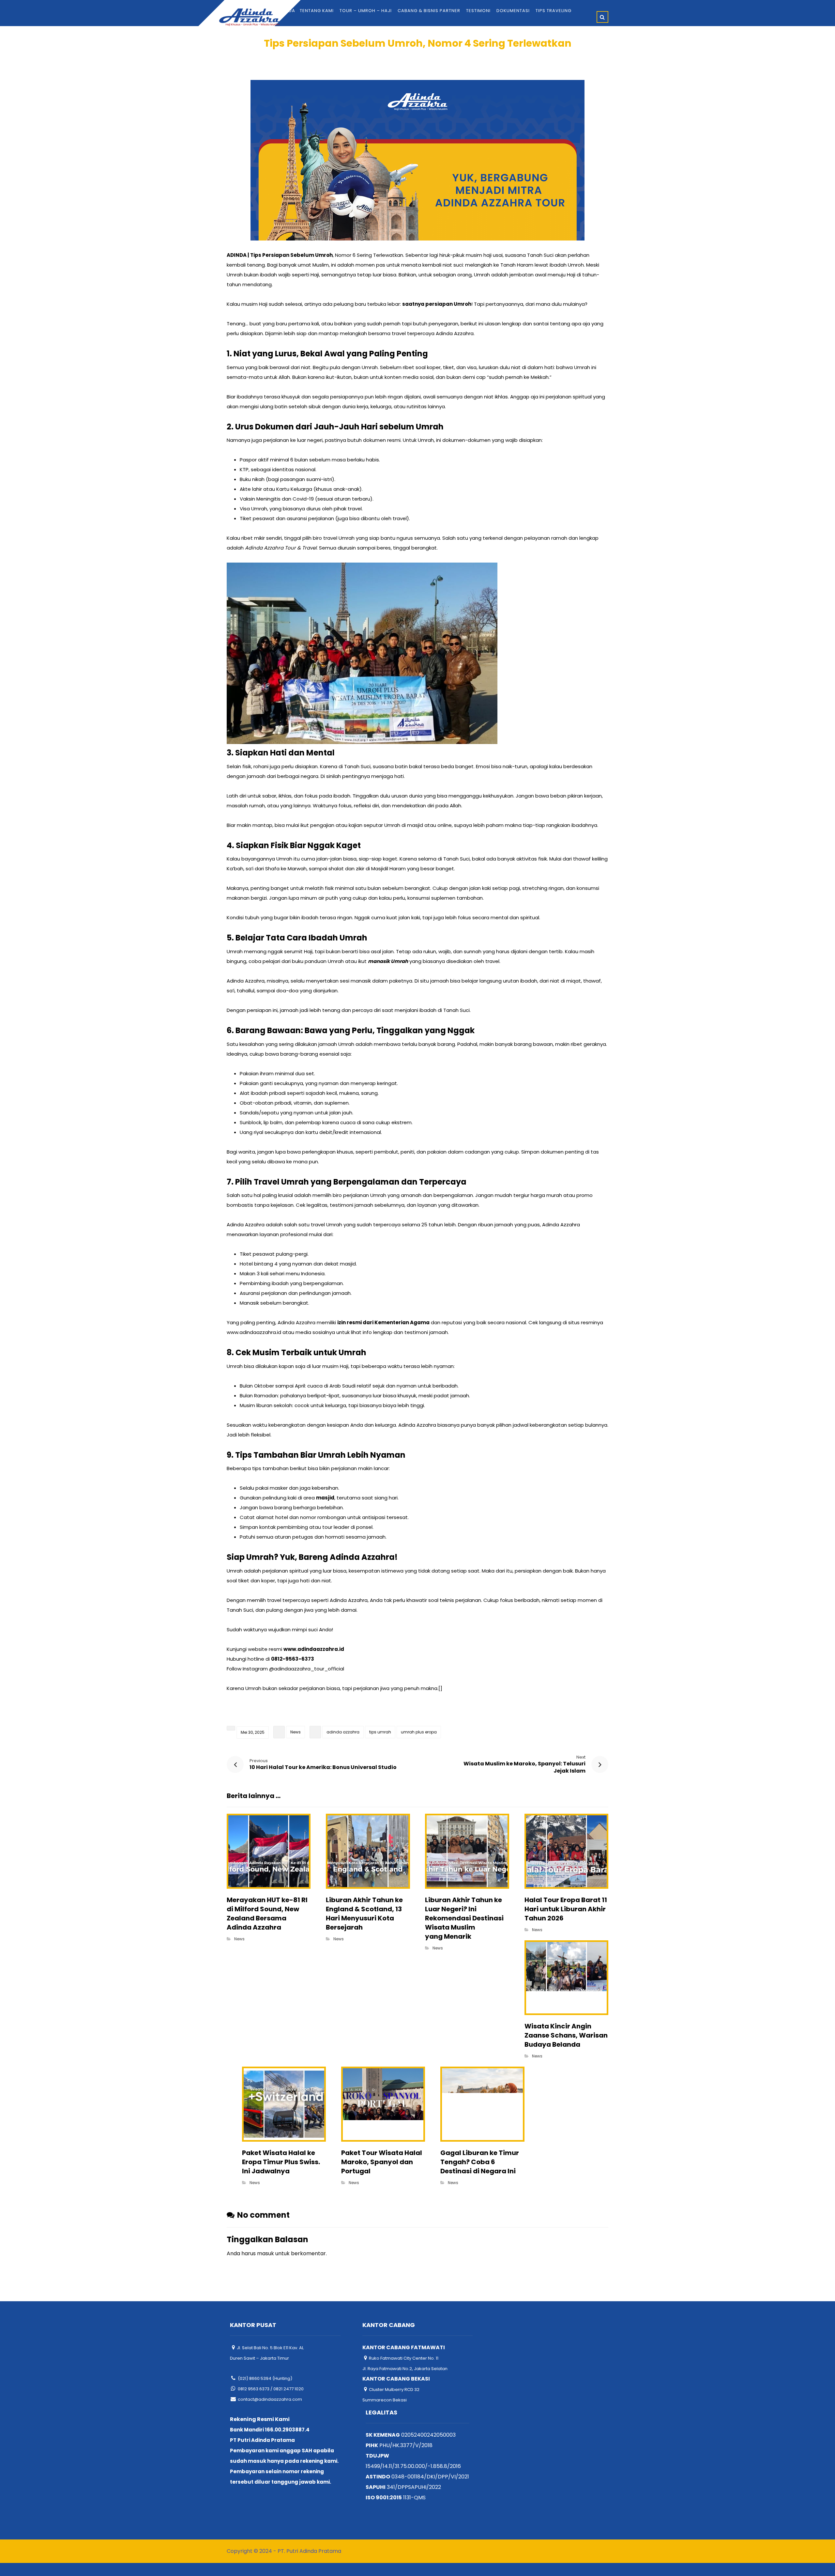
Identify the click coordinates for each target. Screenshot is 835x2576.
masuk (266, 2253)
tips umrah (380, 1732)
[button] (602, 17)
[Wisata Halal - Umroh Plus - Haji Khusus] (249, 17)
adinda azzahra (343, 1732)
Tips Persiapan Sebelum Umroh (291, 255)
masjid (325, 1498)
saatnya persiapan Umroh (437, 304)
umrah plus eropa (419, 1732)
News (296, 1732)
